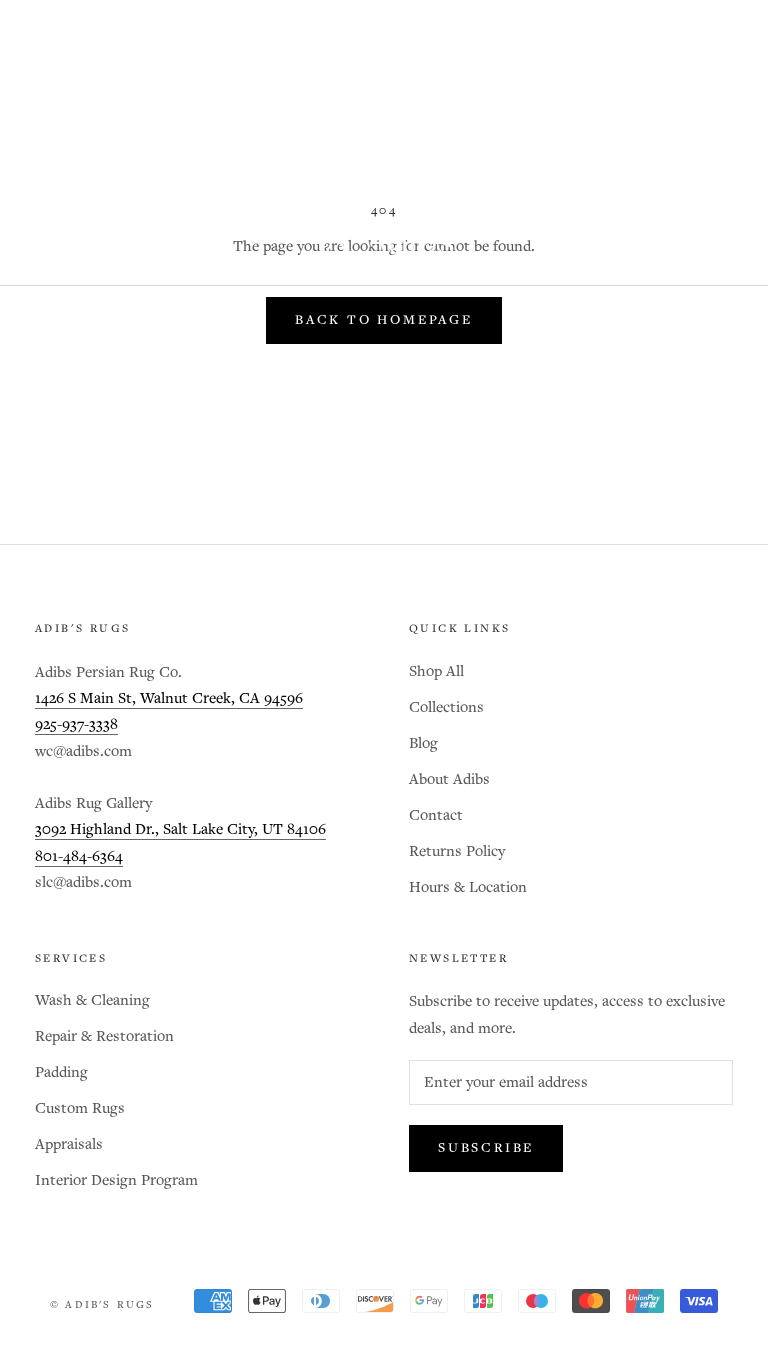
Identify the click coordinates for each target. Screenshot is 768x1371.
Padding (61, 1072)
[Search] (683, 243)
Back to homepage (384, 320)
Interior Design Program (116, 1180)
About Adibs (449, 779)
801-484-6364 (79, 856)
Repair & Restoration (104, 1036)
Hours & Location (468, 887)
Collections (446, 707)
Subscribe (486, 1148)
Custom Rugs (80, 1108)
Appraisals (69, 1144)
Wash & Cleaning (92, 1000)
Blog (423, 743)
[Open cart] (728, 243)
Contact (436, 815)
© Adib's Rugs (102, 1305)
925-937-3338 (76, 724)
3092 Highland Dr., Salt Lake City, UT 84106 (180, 829)
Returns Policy (457, 851)
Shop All (436, 671)
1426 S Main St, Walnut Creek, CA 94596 (169, 698)
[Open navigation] (42, 243)
